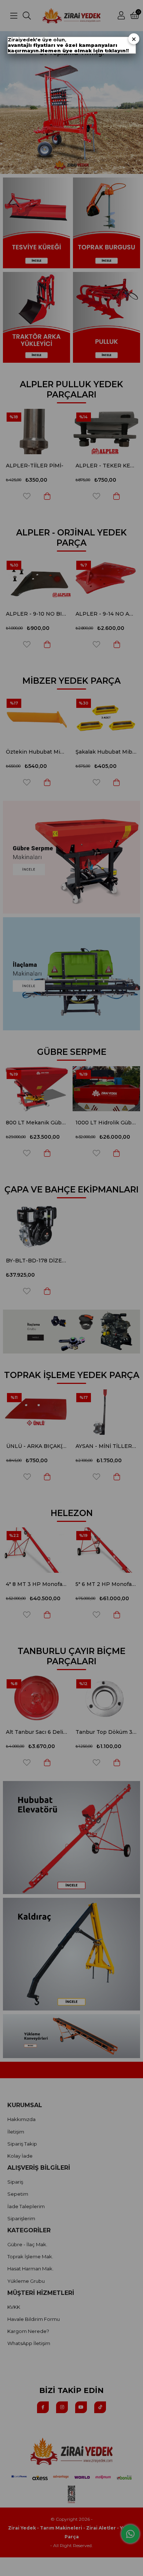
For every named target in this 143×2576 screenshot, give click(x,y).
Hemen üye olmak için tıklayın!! (85, 51)
